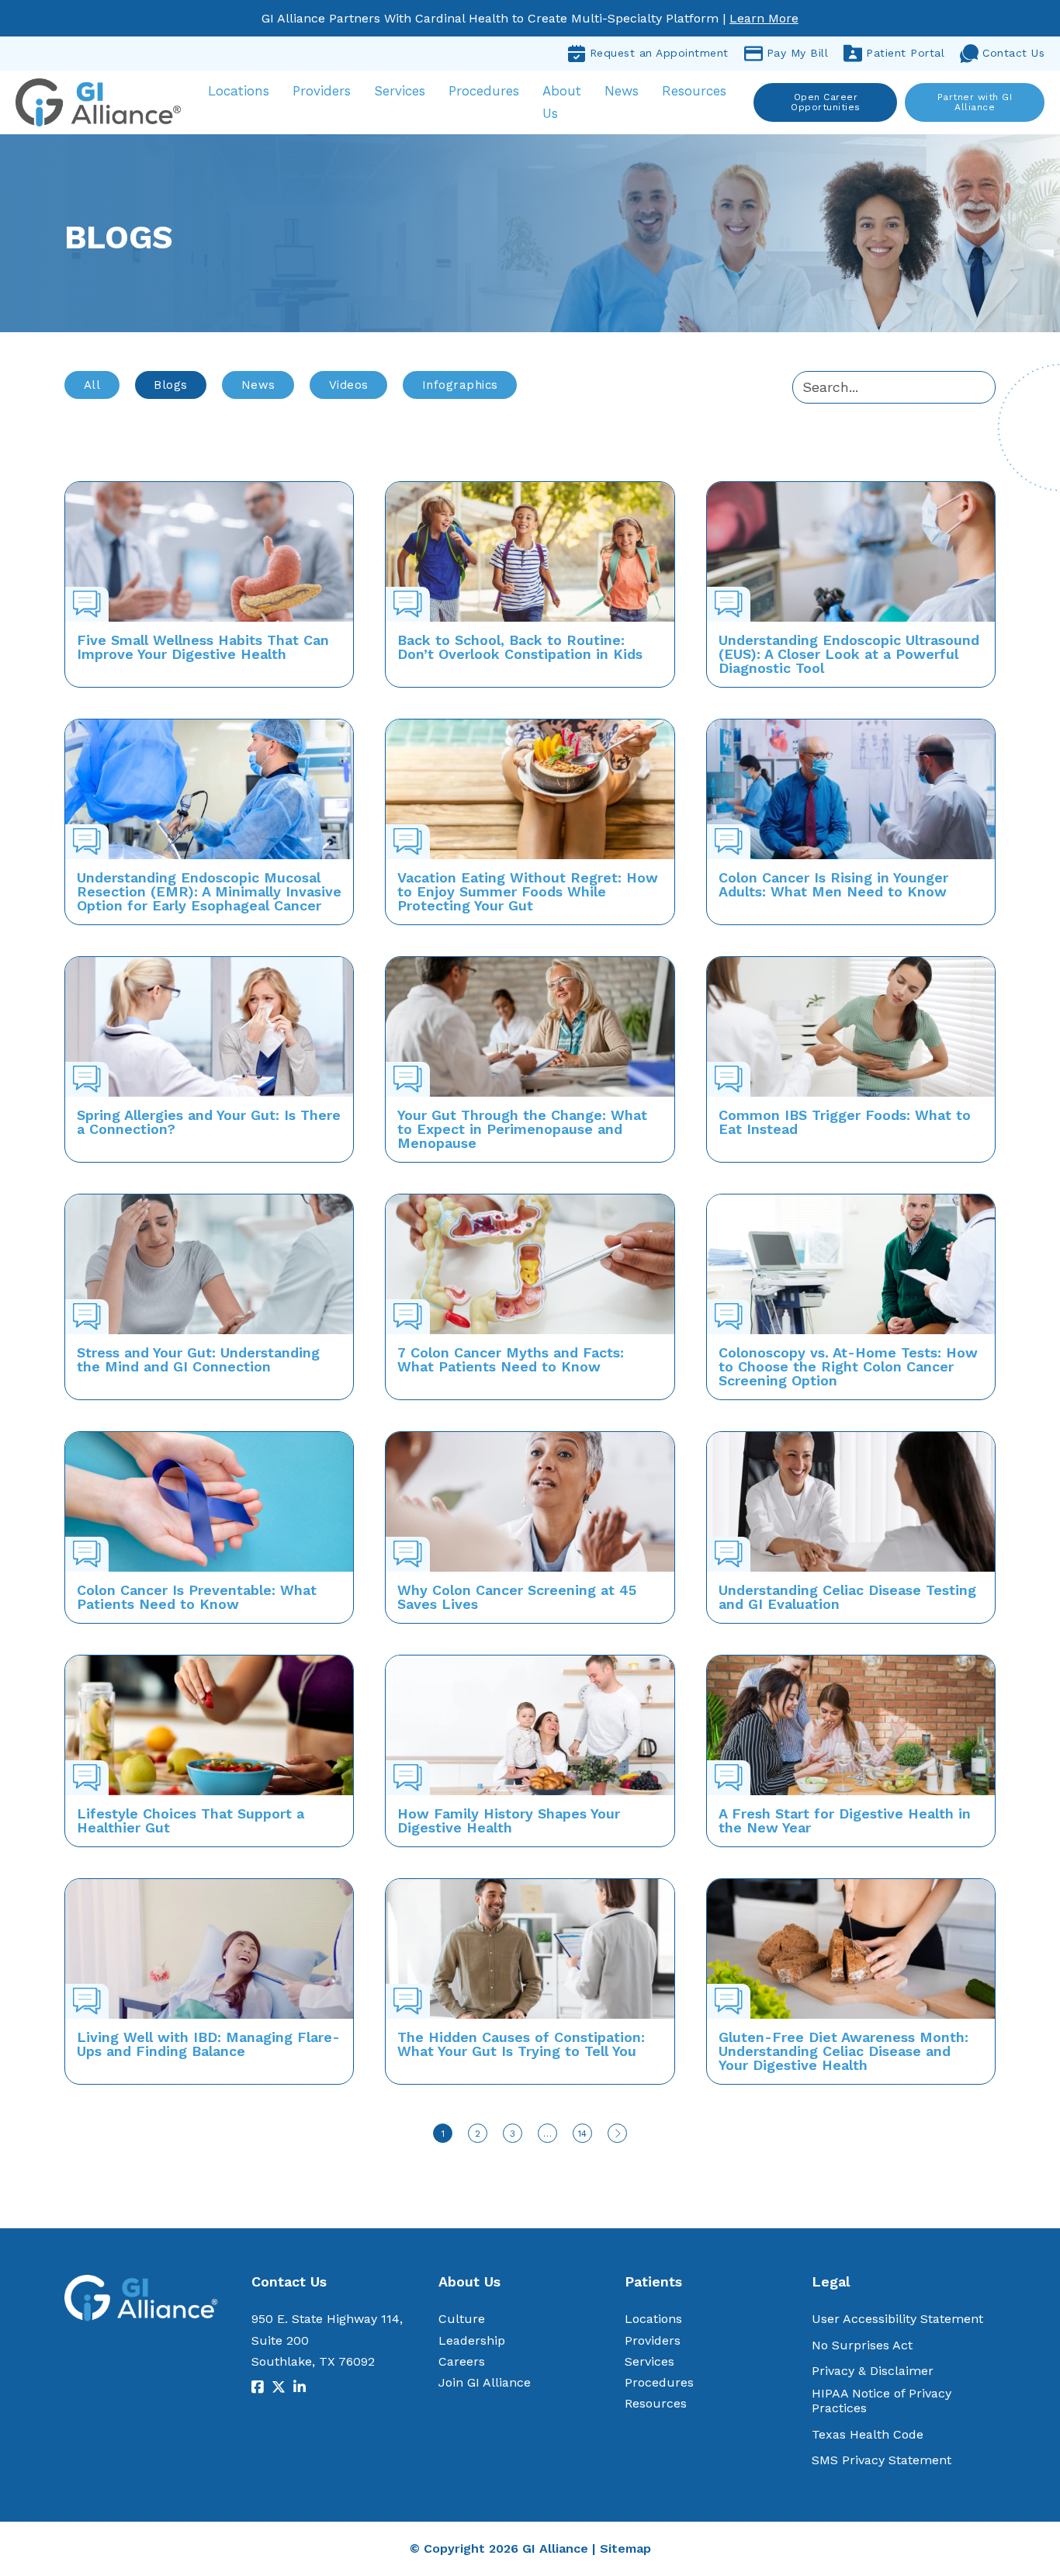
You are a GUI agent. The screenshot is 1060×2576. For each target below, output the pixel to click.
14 (582, 2134)
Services (400, 91)
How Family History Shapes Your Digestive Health (509, 1820)
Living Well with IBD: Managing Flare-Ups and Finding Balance (208, 2044)
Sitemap (625, 2548)
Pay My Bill (798, 53)
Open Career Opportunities (826, 102)
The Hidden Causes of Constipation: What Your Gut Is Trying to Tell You (521, 2044)
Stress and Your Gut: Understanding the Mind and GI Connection (198, 1359)
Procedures (484, 91)
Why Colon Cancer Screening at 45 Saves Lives (517, 1597)
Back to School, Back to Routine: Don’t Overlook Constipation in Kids (520, 647)
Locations (239, 91)
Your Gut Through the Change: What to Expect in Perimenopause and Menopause (522, 1129)
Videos (349, 385)
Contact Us (1013, 53)
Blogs (171, 385)
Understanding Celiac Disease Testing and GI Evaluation (847, 1597)
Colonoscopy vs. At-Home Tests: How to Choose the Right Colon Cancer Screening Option (848, 1366)
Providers (322, 91)
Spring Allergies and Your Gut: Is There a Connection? (209, 1122)
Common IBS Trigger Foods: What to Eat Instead (845, 1122)
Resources (694, 91)
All (92, 385)
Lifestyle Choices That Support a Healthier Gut (191, 1820)
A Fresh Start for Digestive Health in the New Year (845, 1820)
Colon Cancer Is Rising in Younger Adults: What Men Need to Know (833, 884)
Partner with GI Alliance (975, 102)
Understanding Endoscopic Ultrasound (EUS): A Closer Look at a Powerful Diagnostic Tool (849, 654)
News (622, 91)
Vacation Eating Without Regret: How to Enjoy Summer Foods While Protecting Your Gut (528, 891)
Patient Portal (905, 53)
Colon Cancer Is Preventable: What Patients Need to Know (197, 1597)
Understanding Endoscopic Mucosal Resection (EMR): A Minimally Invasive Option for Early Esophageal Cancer (209, 891)
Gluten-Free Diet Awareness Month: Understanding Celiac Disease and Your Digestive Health (843, 2051)
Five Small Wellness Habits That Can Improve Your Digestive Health (203, 647)
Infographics (460, 385)
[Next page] (617, 2133)
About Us (562, 102)
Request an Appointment (659, 53)
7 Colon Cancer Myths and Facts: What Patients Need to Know (511, 1359)
